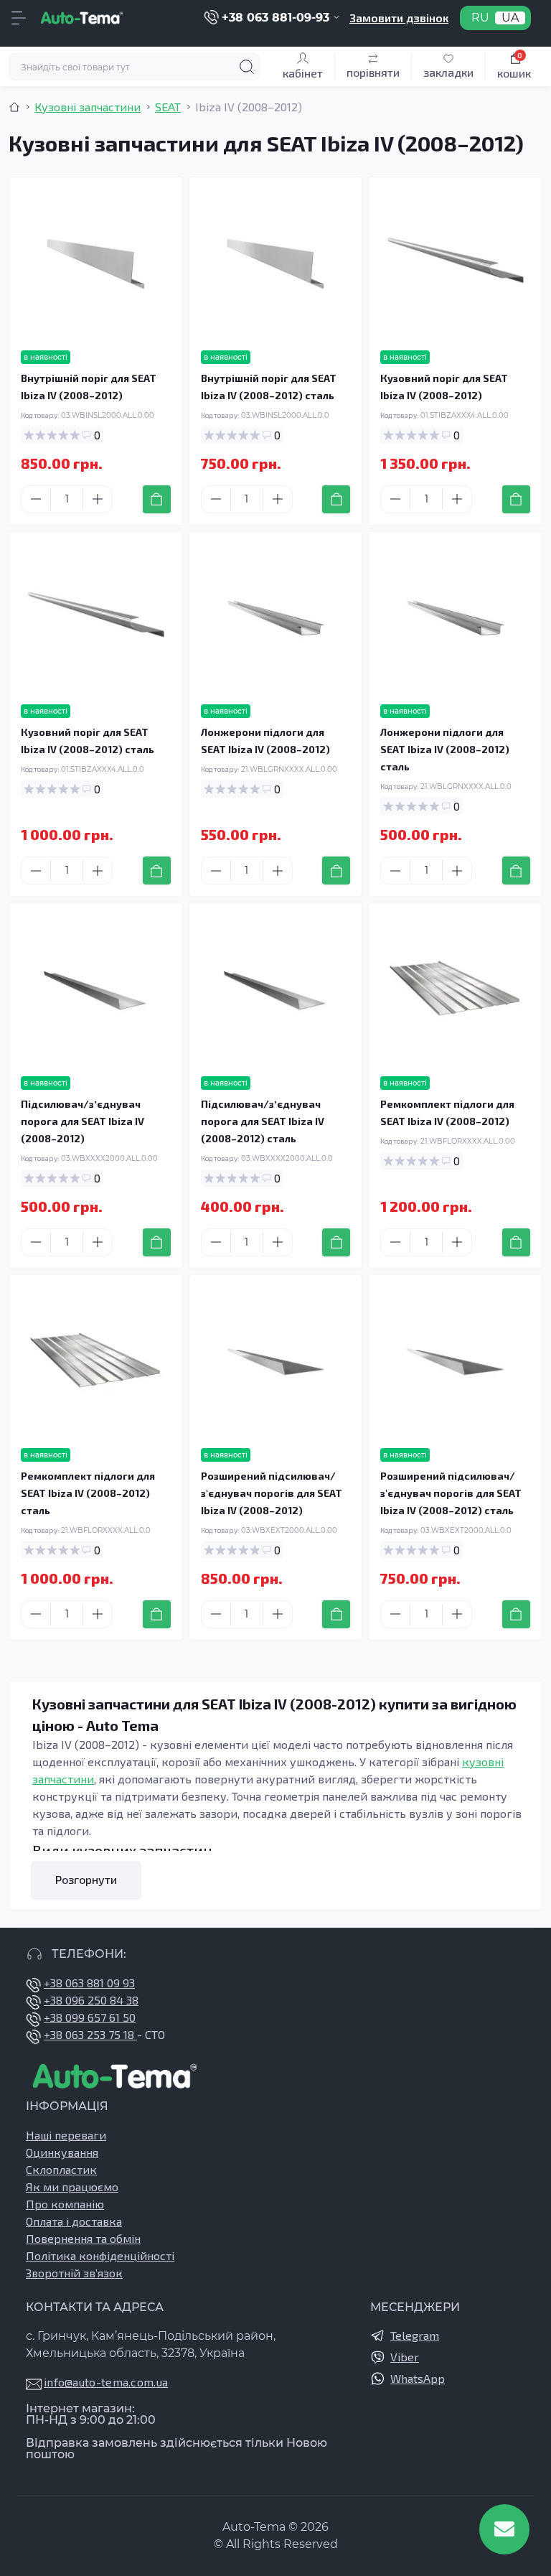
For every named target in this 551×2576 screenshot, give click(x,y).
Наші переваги (66, 2135)
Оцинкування (62, 2152)
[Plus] (98, 499)
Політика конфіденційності (100, 2255)
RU (480, 18)
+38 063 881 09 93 (89, 1983)
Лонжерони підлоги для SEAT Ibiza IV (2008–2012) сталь (445, 749)
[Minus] (36, 499)
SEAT (168, 107)
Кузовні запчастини (88, 107)
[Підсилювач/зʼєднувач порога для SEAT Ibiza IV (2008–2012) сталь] (276, 990)
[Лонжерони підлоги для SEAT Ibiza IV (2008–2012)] (276, 619)
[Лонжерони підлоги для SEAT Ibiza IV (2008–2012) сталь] (455, 619)
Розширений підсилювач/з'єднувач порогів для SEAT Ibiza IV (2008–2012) (272, 1493)
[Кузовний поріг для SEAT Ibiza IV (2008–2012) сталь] (96, 619)
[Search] (247, 67)
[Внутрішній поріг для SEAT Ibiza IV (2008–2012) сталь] (276, 264)
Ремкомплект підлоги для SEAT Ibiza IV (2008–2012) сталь (88, 1493)
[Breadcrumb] (14, 107)
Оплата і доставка (74, 2221)
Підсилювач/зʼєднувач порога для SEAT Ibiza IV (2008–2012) (83, 1121)
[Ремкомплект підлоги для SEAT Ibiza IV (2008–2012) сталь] (96, 1362)
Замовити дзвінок (399, 18)
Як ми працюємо (72, 2187)
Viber (405, 2357)
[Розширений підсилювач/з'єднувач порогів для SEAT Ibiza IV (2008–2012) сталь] (455, 1362)
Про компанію (65, 2204)
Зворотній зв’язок (74, 2273)
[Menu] (19, 18)
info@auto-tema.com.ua (106, 2382)
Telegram (415, 2335)
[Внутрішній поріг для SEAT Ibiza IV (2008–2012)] (96, 264)
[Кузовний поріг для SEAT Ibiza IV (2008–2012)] (455, 264)
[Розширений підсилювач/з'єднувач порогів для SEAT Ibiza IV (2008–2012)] (276, 1362)
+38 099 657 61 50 (90, 2017)
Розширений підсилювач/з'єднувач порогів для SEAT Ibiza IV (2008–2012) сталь (451, 1493)
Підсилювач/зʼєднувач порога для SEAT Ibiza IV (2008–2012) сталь (263, 1121)
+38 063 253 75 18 (90, 2034)
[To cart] (157, 499)
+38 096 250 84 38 (91, 2000)
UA (510, 18)
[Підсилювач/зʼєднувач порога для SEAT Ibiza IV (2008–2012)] (96, 990)
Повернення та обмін (83, 2238)
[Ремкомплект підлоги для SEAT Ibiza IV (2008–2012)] (455, 990)
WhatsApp (418, 2378)
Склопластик (61, 2169)
